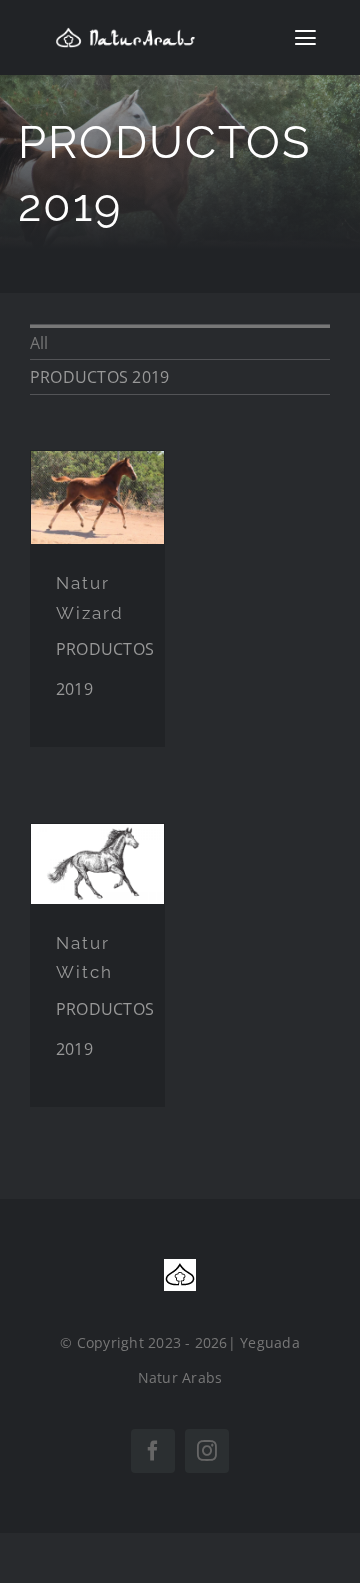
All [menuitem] (39, 343)
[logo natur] (125, 35)
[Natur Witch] (97, 864)
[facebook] (153, 1451)
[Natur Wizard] (97, 497)
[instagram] (207, 1451)
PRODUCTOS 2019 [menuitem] (99, 377)
